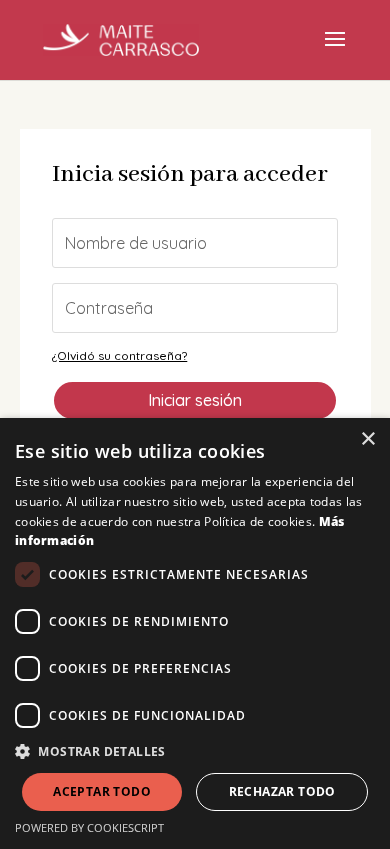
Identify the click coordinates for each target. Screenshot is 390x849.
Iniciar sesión (195, 400)
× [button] (367, 439)
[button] (195, 752)
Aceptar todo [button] (102, 791)
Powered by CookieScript (89, 827)
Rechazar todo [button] (282, 791)
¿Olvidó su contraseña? (119, 355)
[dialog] (195, 633)
